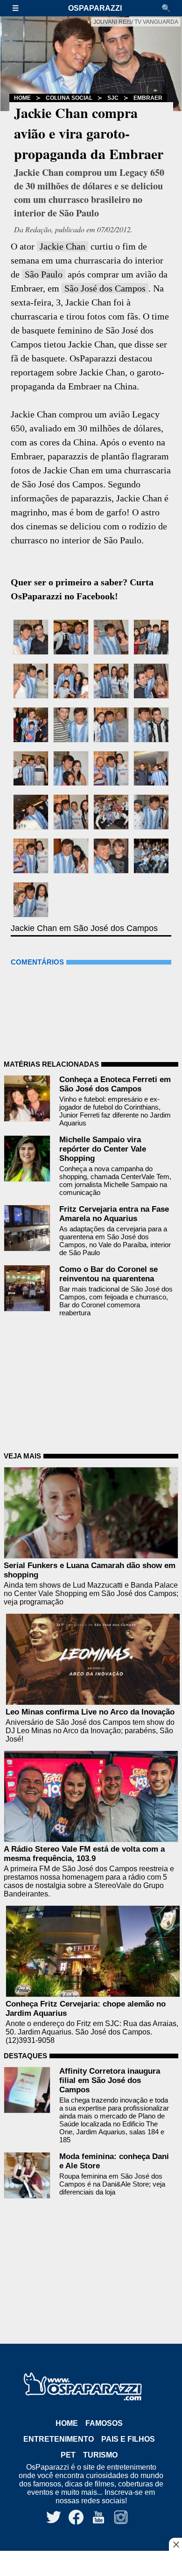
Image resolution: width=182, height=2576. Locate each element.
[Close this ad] (175, 2544)
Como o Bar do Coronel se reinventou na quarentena (108, 1274)
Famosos (104, 2423)
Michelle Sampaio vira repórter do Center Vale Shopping (103, 1149)
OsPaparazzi (95, 8)
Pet (68, 2455)
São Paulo (44, 274)
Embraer (148, 98)
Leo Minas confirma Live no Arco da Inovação (90, 1712)
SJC (113, 98)
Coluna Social (69, 98)
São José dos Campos (105, 288)
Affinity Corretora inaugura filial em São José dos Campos (110, 2080)
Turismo (100, 2455)
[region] (91, 2564)
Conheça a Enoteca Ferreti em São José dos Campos (115, 1084)
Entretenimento (59, 2439)
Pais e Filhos (128, 2439)
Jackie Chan (63, 246)
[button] (20, 8)
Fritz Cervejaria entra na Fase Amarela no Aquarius (114, 1214)
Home (22, 98)
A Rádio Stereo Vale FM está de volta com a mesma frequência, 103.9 (84, 1854)
